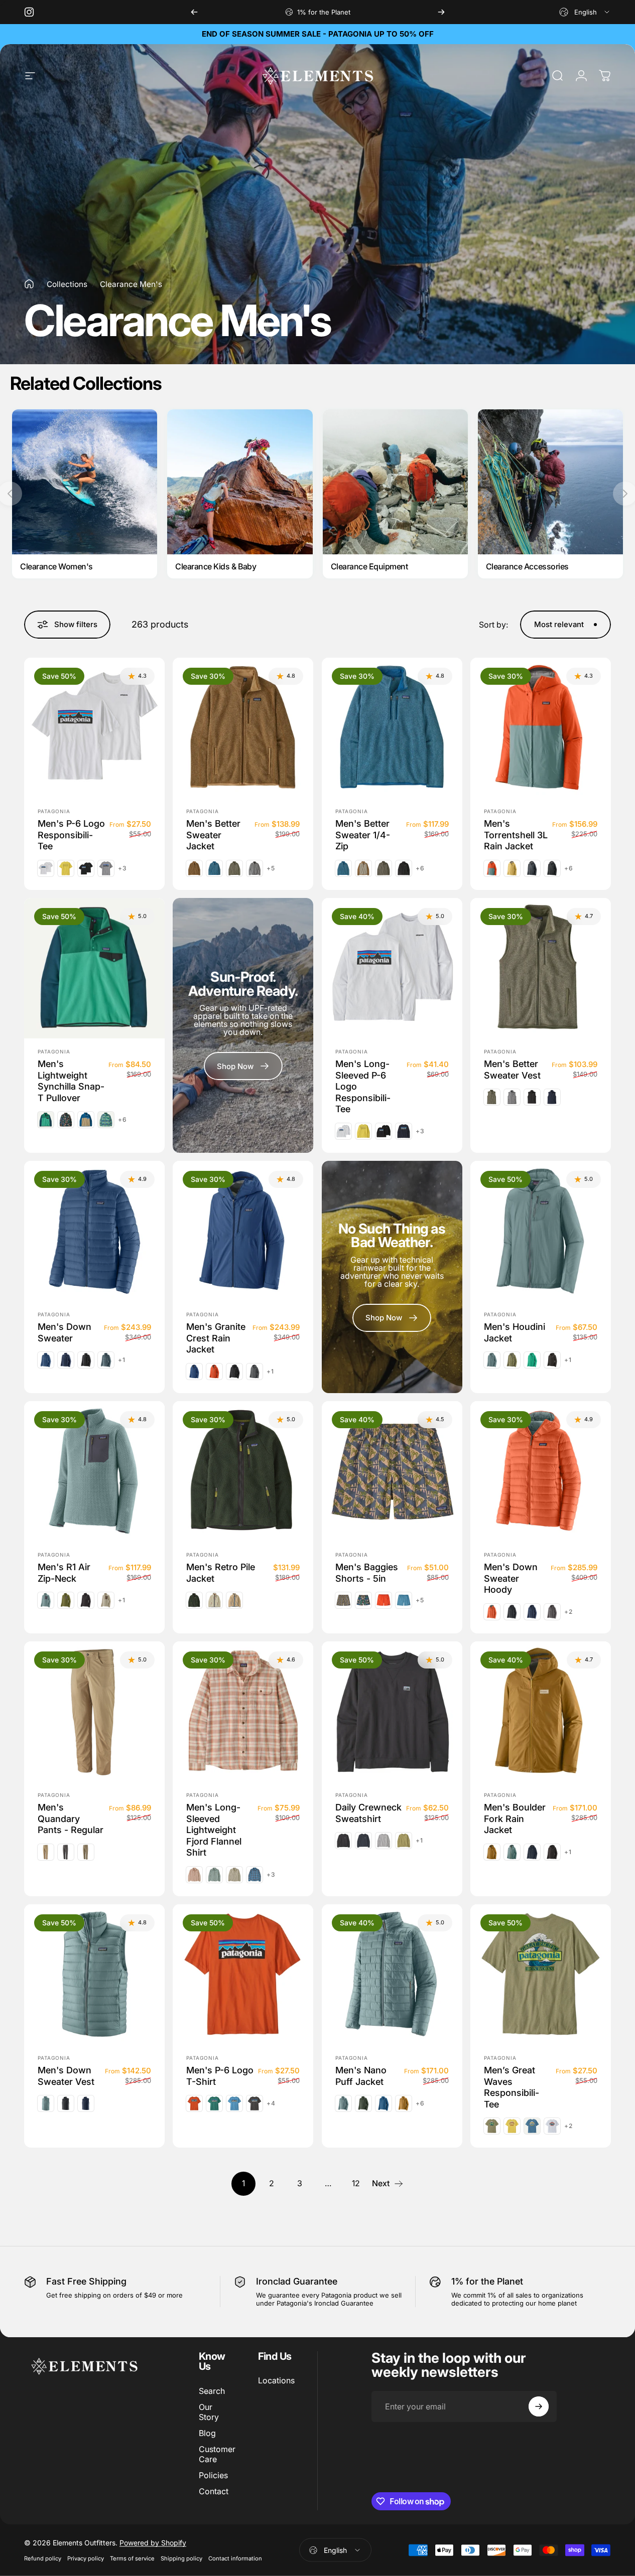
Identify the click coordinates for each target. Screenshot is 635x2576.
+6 (420, 868)
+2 (568, 1611)
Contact (214, 2491)
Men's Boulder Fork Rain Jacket (515, 1819)
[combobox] (585, 12)
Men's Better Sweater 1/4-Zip (363, 835)
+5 (271, 868)
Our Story (209, 2412)
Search (212, 2391)
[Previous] (194, 12)
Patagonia (54, 811)
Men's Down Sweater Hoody (511, 1578)
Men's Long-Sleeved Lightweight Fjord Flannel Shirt (214, 1830)
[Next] (441, 12)
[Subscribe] (539, 2406)
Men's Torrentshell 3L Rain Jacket (516, 835)
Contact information (235, 2558)
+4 (271, 2103)
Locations (276, 2380)
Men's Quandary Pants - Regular (71, 1819)
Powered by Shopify (153, 2543)
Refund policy (43, 2558)
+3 (122, 868)
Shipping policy (181, 2558)
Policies (213, 2475)
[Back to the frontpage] (29, 284)
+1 (122, 1360)
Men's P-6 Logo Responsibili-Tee (71, 835)
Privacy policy (86, 2558)
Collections (67, 284)
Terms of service (132, 2558)
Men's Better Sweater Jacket (213, 835)
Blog (207, 2433)
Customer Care (217, 2454)
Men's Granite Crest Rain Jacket (216, 1338)
